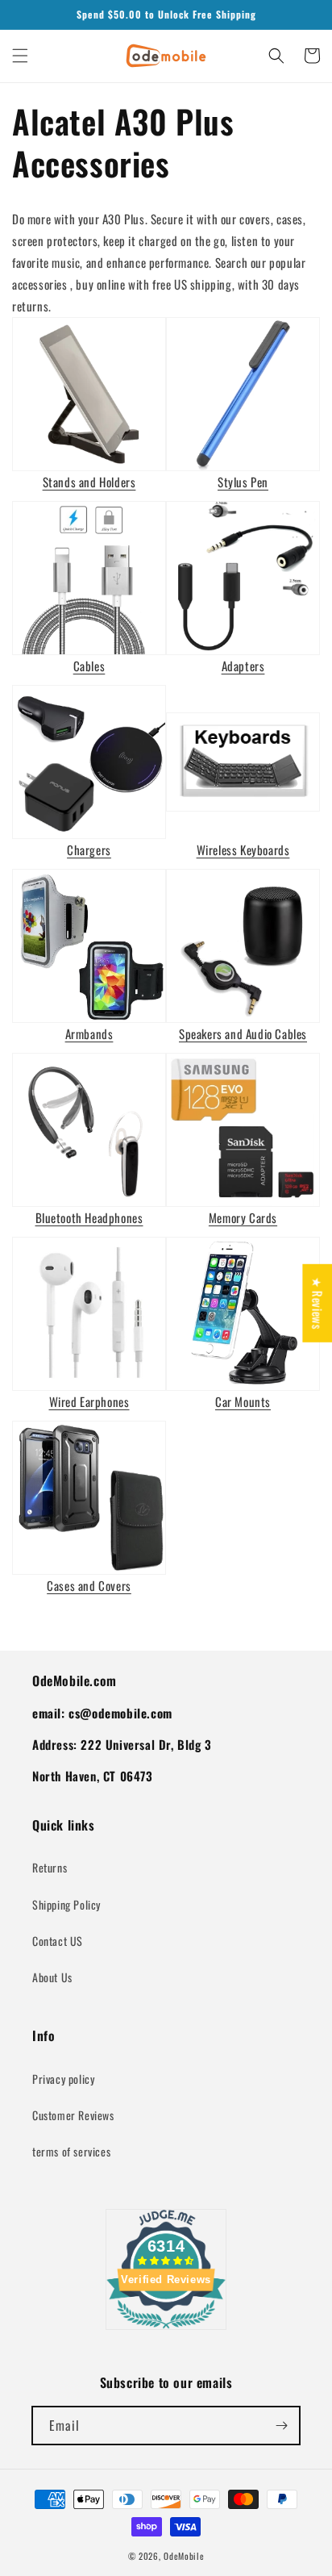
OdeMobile (184, 2556)
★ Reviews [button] (317, 1303)
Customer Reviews (73, 2115)
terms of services (71, 2151)
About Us (52, 1977)
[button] (20, 56)
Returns (50, 1867)
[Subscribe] (281, 2426)
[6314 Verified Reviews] (166, 2331)
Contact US (58, 1941)
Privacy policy (63, 2079)
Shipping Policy (66, 1904)
